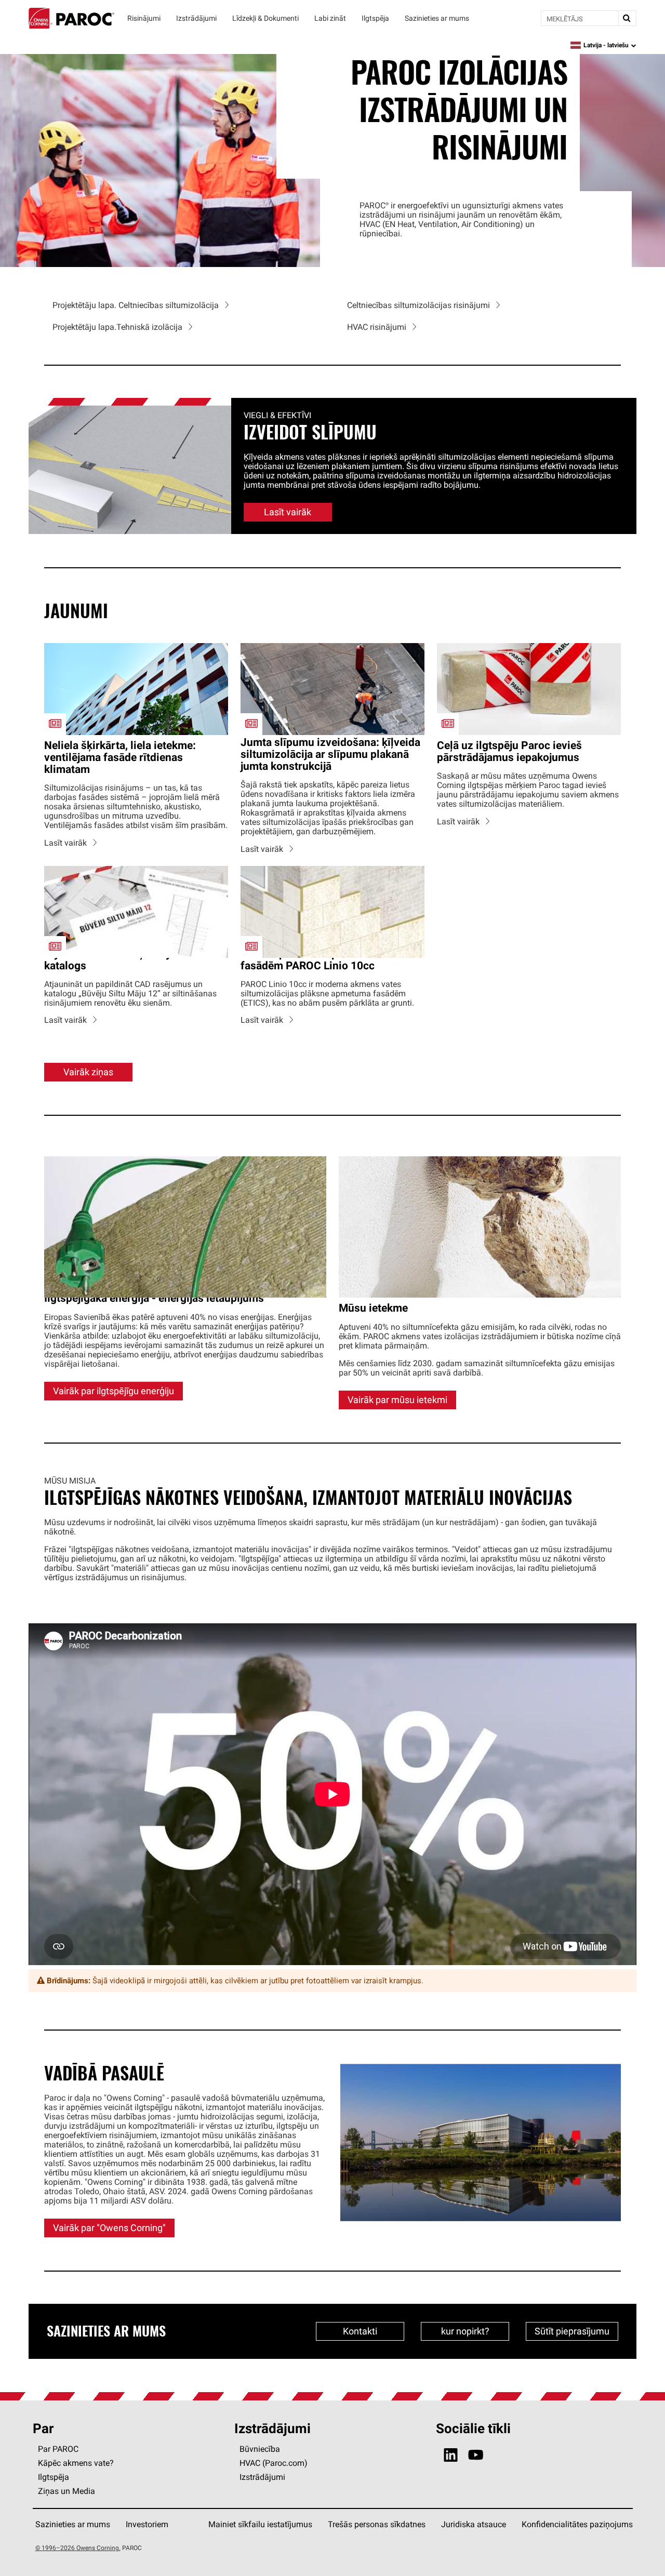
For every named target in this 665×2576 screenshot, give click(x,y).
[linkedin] (451, 2455)
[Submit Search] (627, 18)
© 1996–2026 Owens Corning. (78, 2548)
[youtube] (476, 2455)
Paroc (71, 18)
